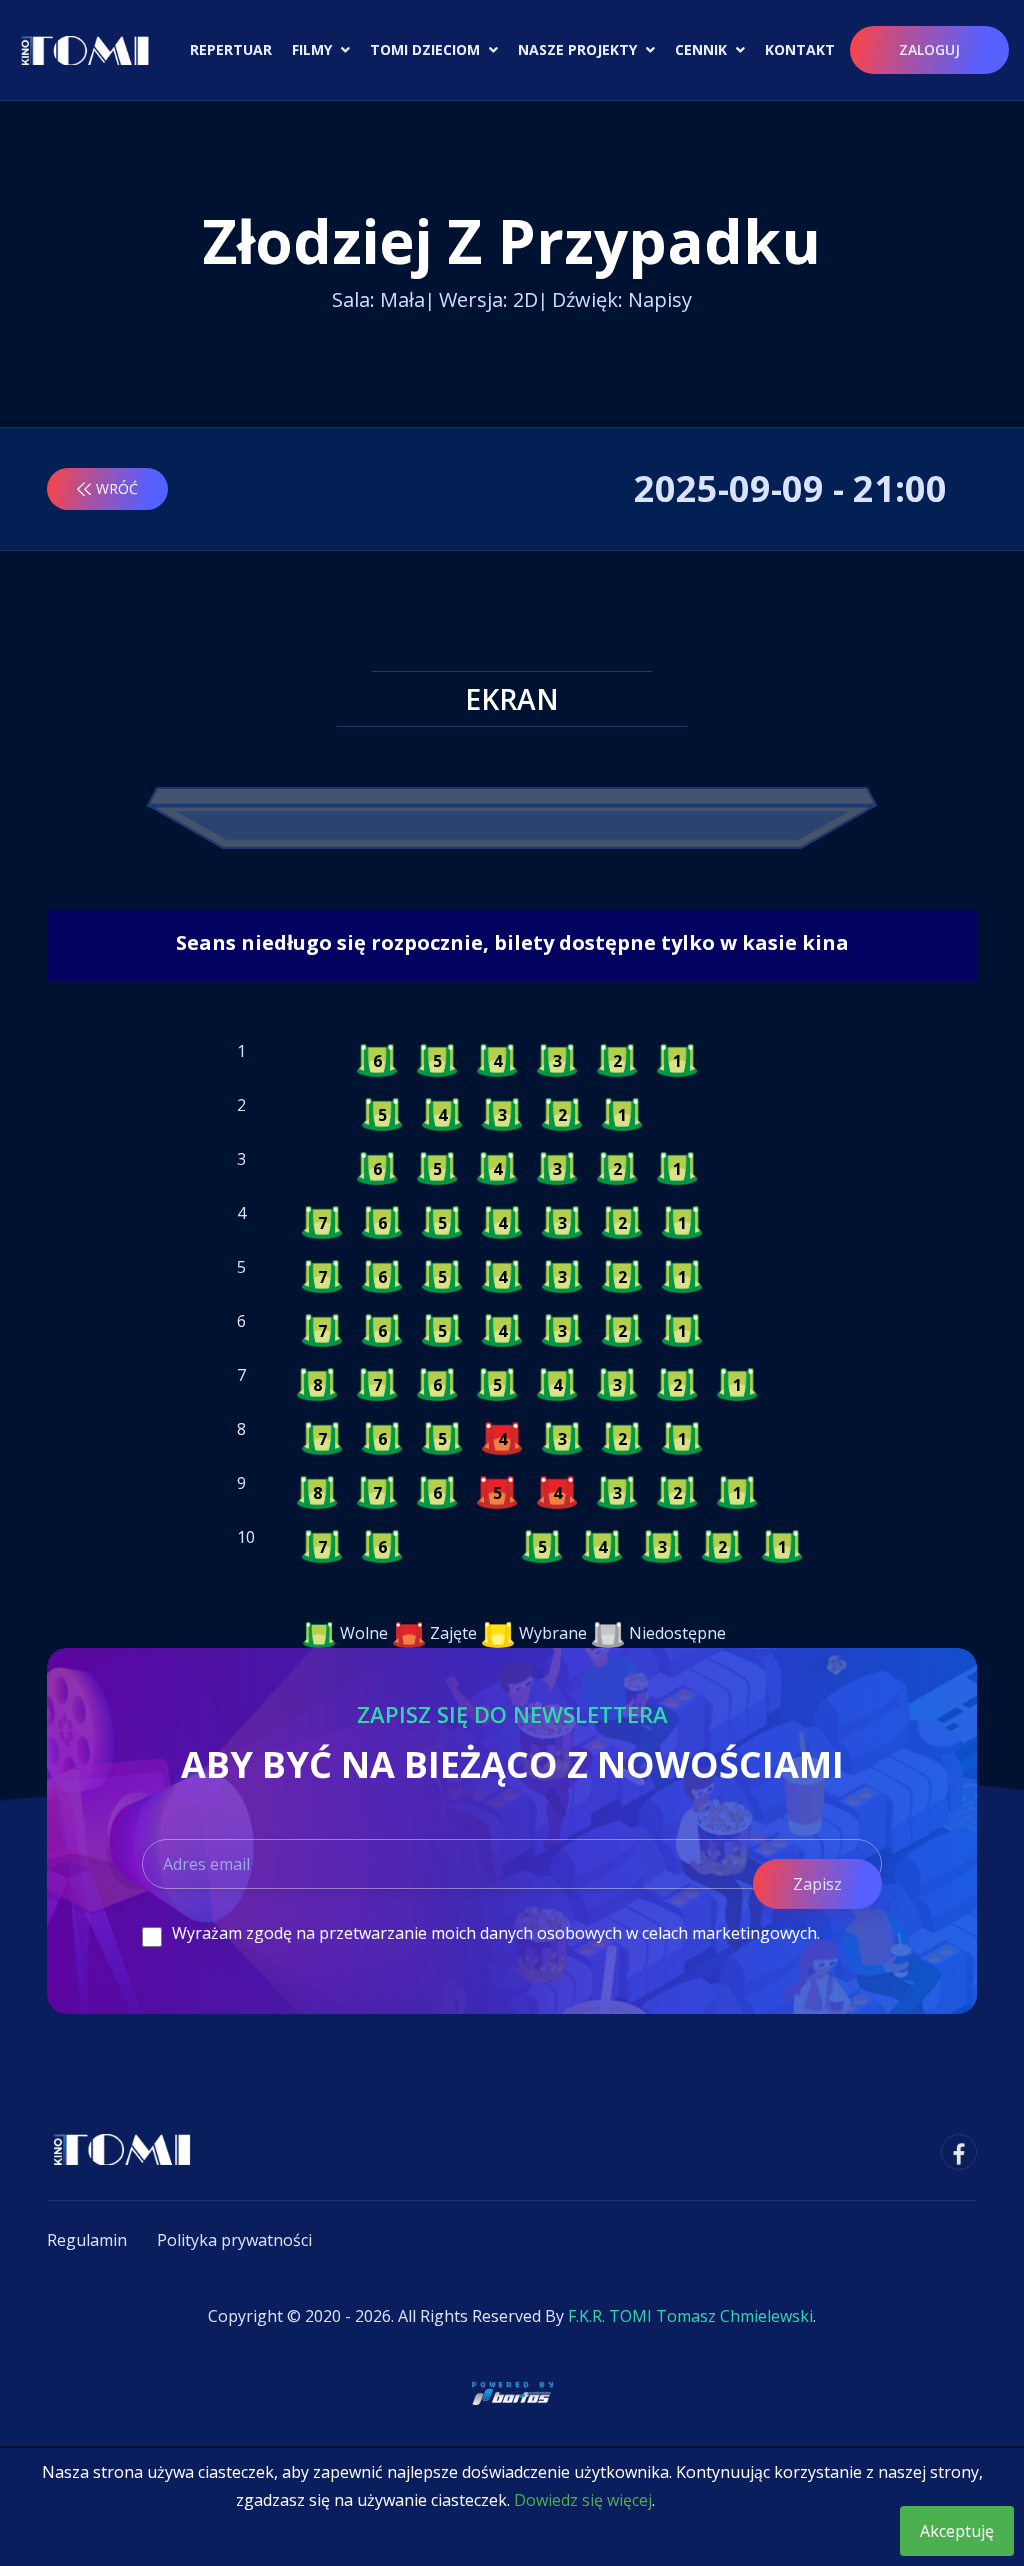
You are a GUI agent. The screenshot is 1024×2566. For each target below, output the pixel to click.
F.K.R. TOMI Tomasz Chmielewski (690, 2316)
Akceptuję (957, 2531)
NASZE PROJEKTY (579, 49)
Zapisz (817, 1884)
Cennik (703, 49)
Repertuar (231, 49)
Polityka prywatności (234, 2240)
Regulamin (87, 2240)
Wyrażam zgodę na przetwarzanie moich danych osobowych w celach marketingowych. (496, 1933)
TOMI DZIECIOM (427, 49)
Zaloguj (929, 49)
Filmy (314, 49)
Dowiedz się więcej (583, 2500)
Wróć (117, 488)
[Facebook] (959, 2152)
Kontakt (800, 49)
